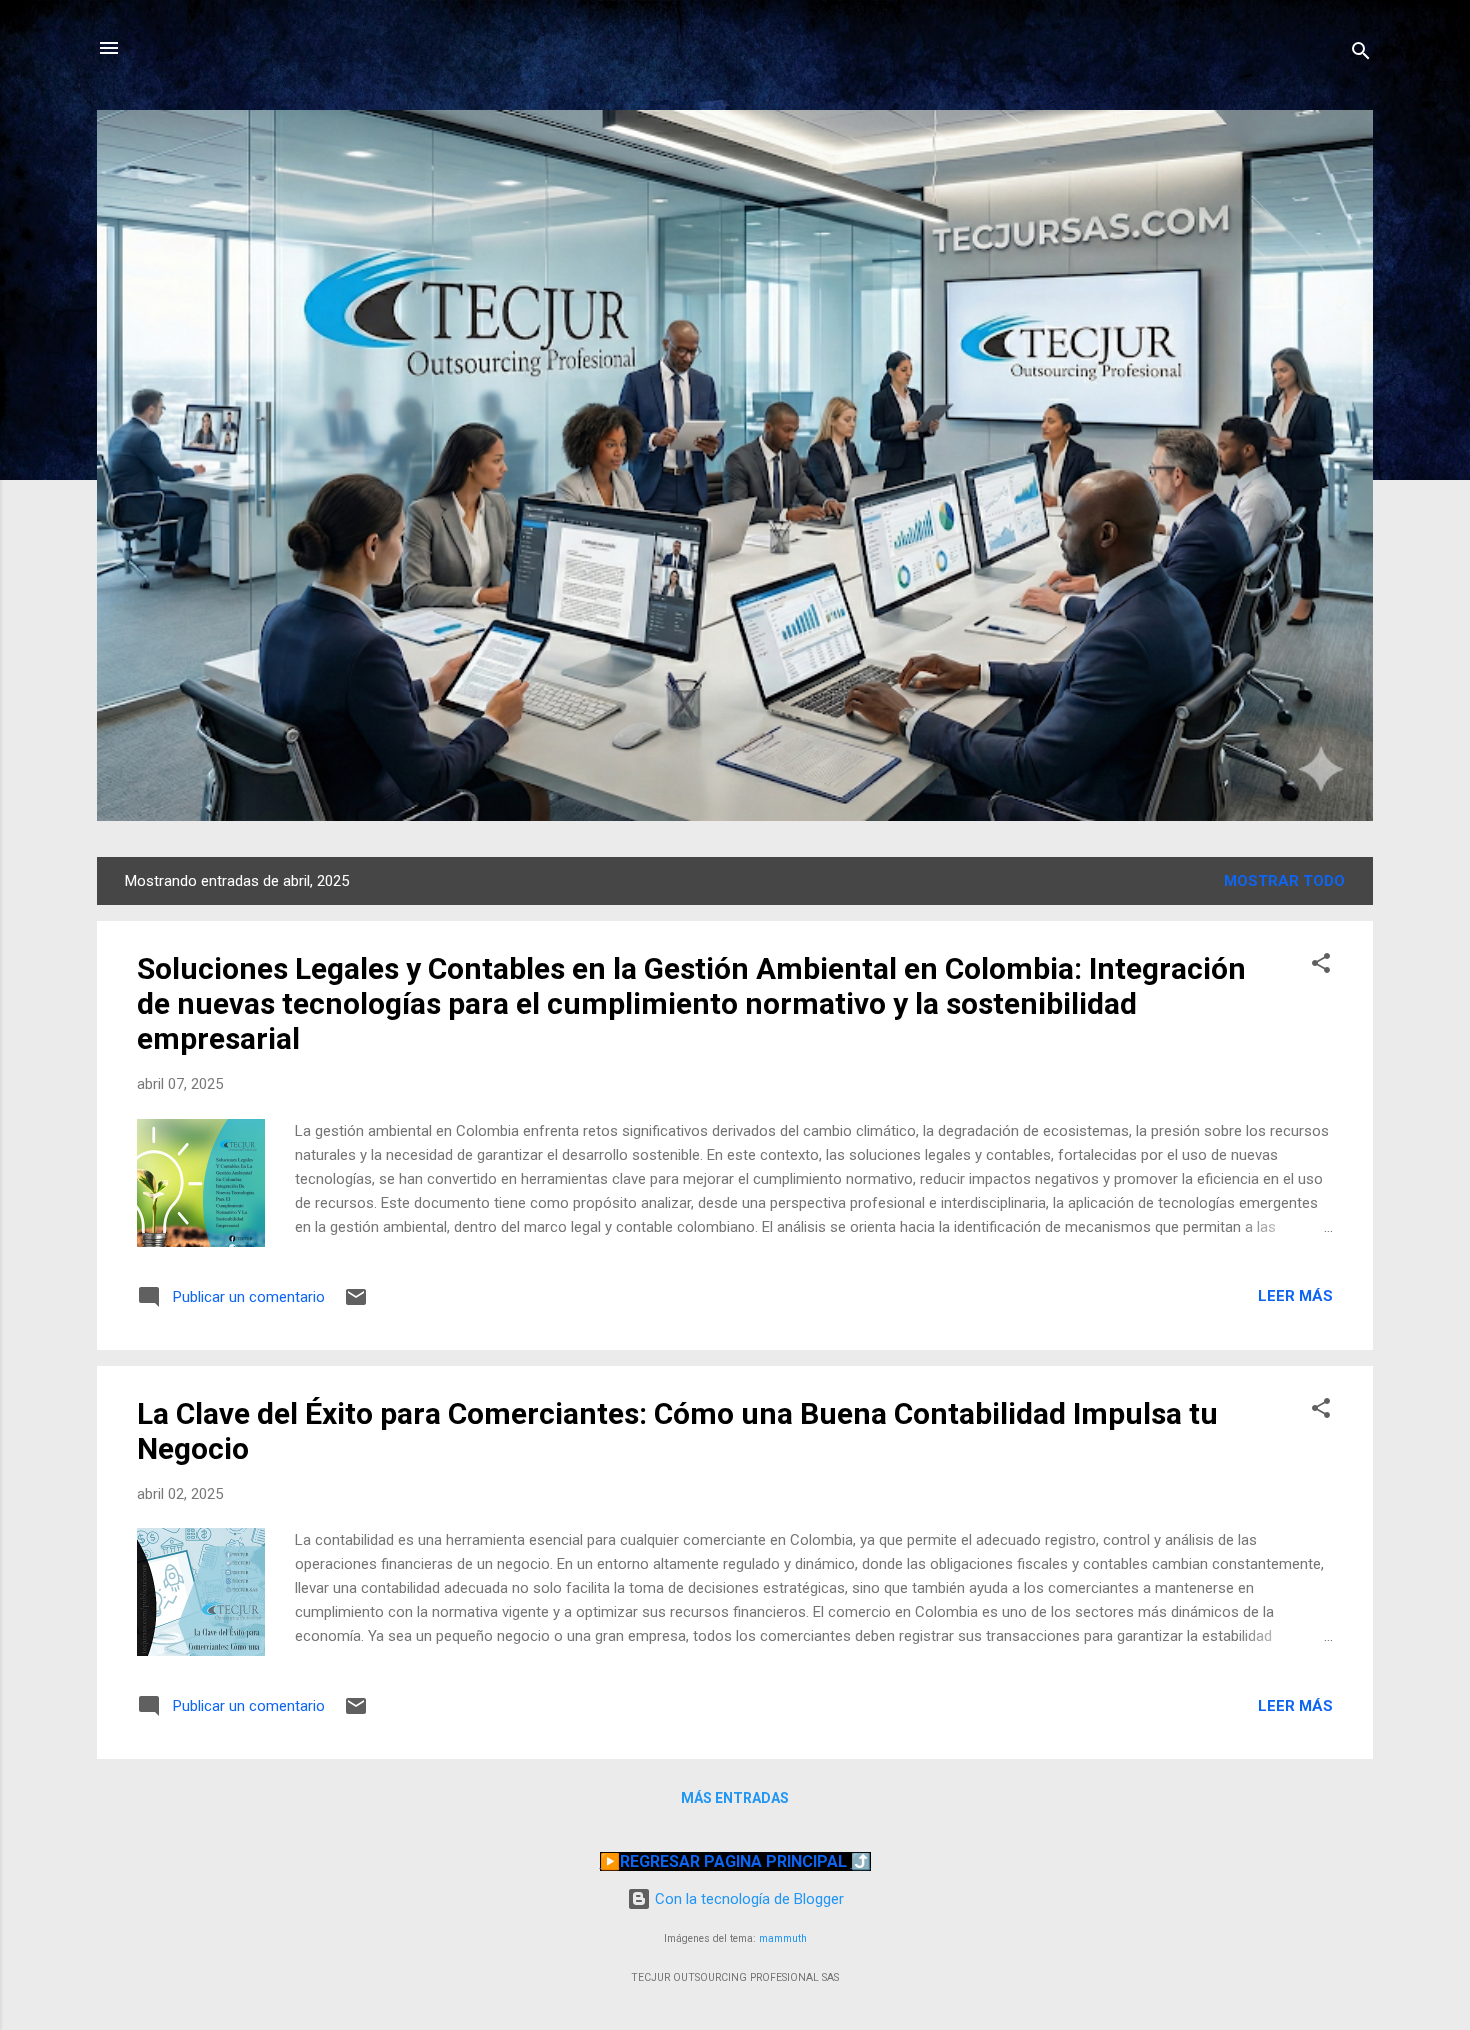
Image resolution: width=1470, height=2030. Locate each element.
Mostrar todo (1284, 881)
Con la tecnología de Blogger (747, 1899)
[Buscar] (1361, 54)
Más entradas (735, 1798)
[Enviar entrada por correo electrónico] (356, 1304)
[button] (1321, 966)
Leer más (1295, 1296)
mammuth (783, 1938)
